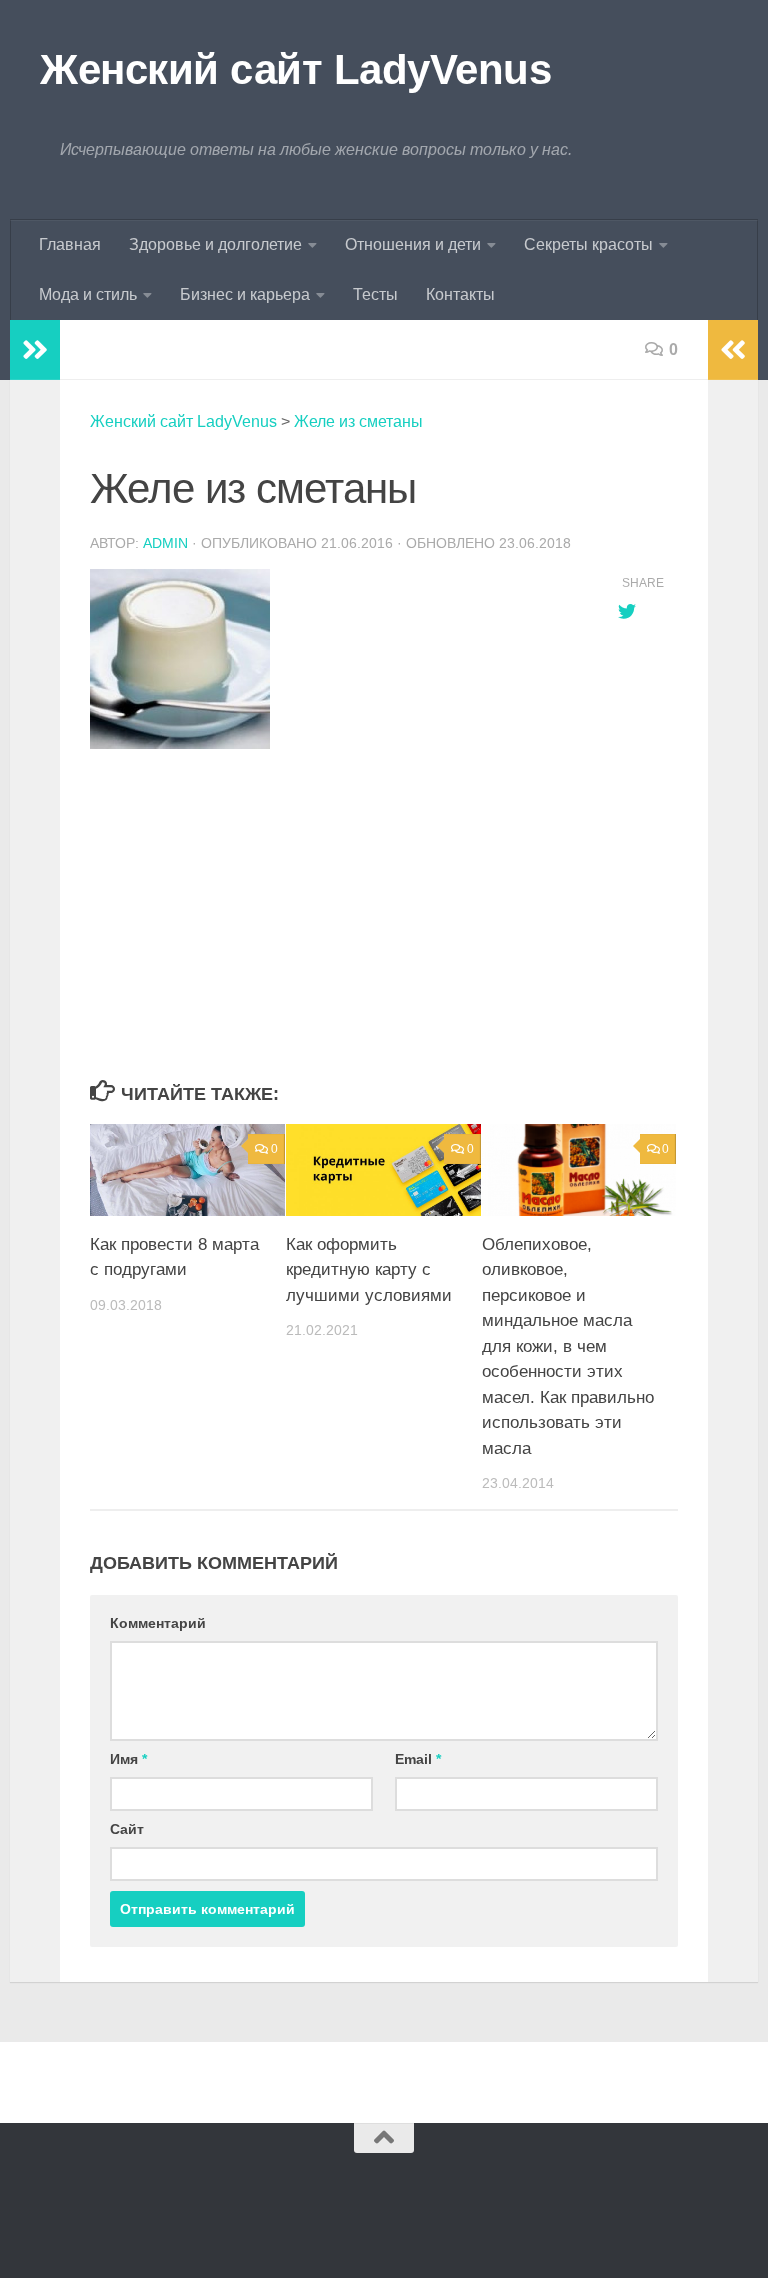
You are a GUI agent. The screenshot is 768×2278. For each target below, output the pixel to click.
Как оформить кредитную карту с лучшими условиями (369, 1270)
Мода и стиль (88, 294)
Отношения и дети (413, 244)
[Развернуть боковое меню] (35, 350)
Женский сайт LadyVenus (295, 69)
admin (165, 543)
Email (418, 1759)
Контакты (460, 294)
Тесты (375, 294)
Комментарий (158, 1623)
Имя (128, 1759)
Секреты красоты (588, 244)
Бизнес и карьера (245, 294)
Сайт (127, 1829)
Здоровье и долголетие (215, 244)
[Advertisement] (334, 916)
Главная (70, 244)
